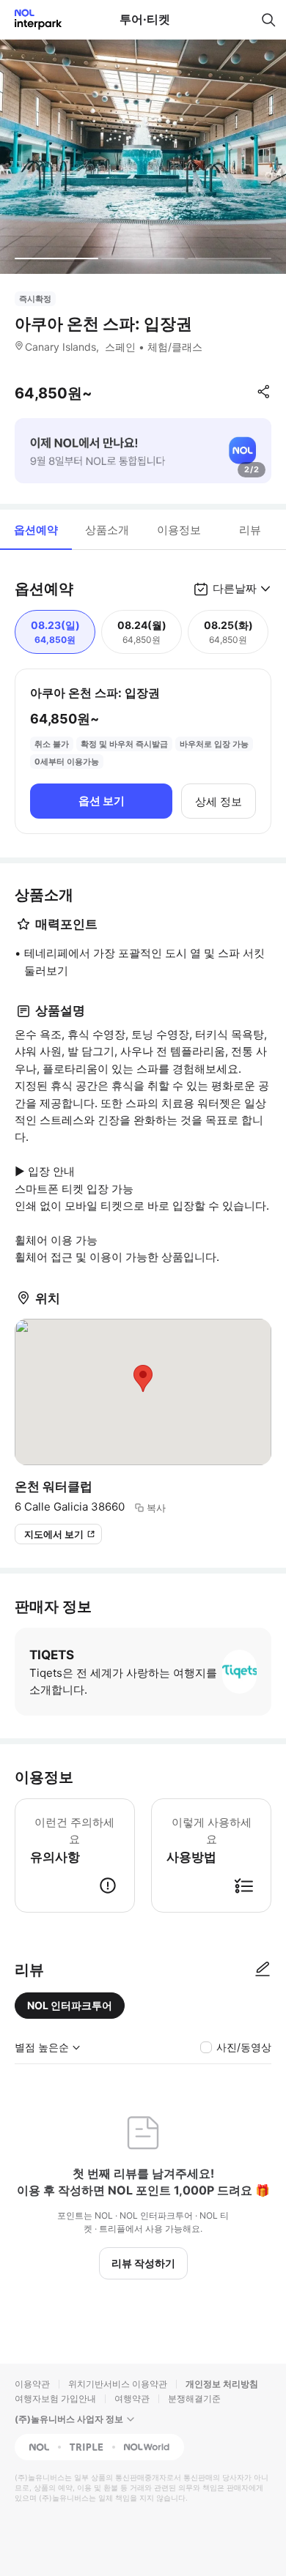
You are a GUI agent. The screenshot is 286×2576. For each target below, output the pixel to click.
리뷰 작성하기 (143, 2263)
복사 (156, 1508)
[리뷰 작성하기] (263, 1970)
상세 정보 (219, 801)
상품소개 (107, 530)
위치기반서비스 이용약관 (118, 2384)
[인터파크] (32, 19)
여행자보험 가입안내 (55, 2398)
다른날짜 (235, 588)
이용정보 (179, 530)
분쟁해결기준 (194, 2398)
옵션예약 (36, 530)
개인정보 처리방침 (222, 2384)
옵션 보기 (102, 801)
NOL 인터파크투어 (70, 2005)
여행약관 (132, 2398)
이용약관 (32, 2384)
